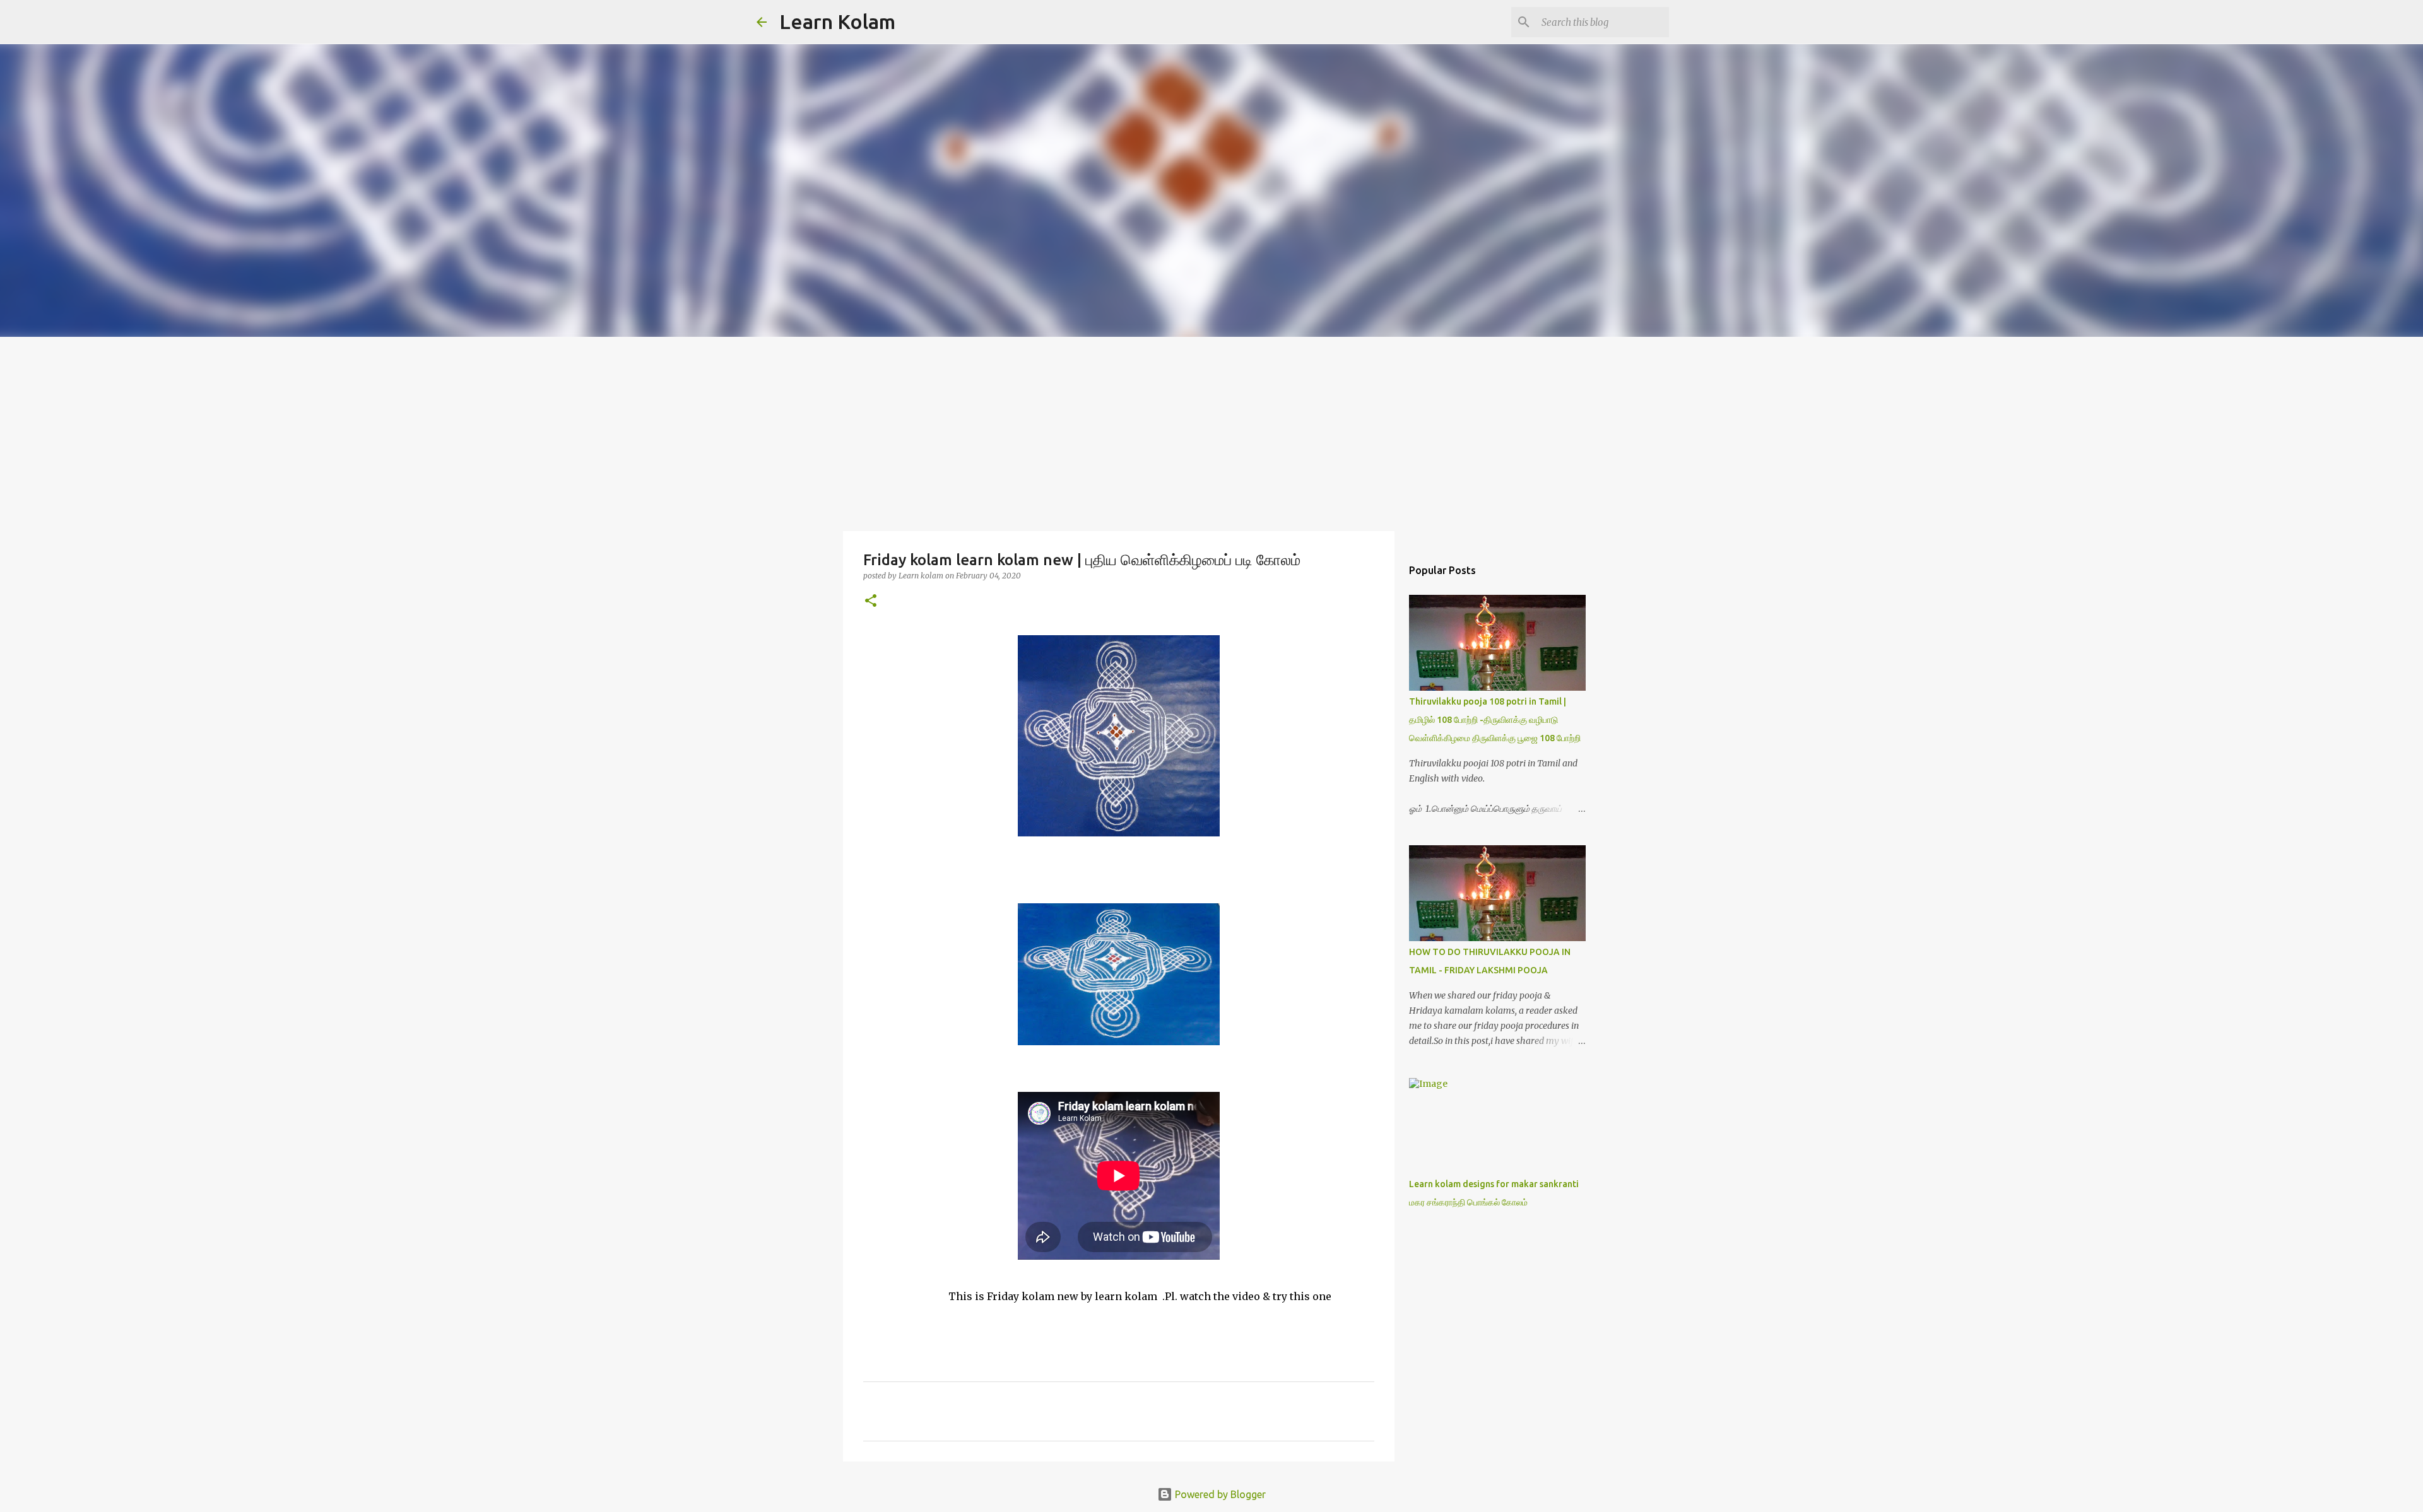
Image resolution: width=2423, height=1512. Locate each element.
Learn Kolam (837, 21)
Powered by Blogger (1219, 1494)
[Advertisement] (1211, 431)
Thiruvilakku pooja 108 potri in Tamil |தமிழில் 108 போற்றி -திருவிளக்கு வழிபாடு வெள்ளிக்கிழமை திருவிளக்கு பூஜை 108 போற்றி (1495, 720)
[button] (871, 601)
